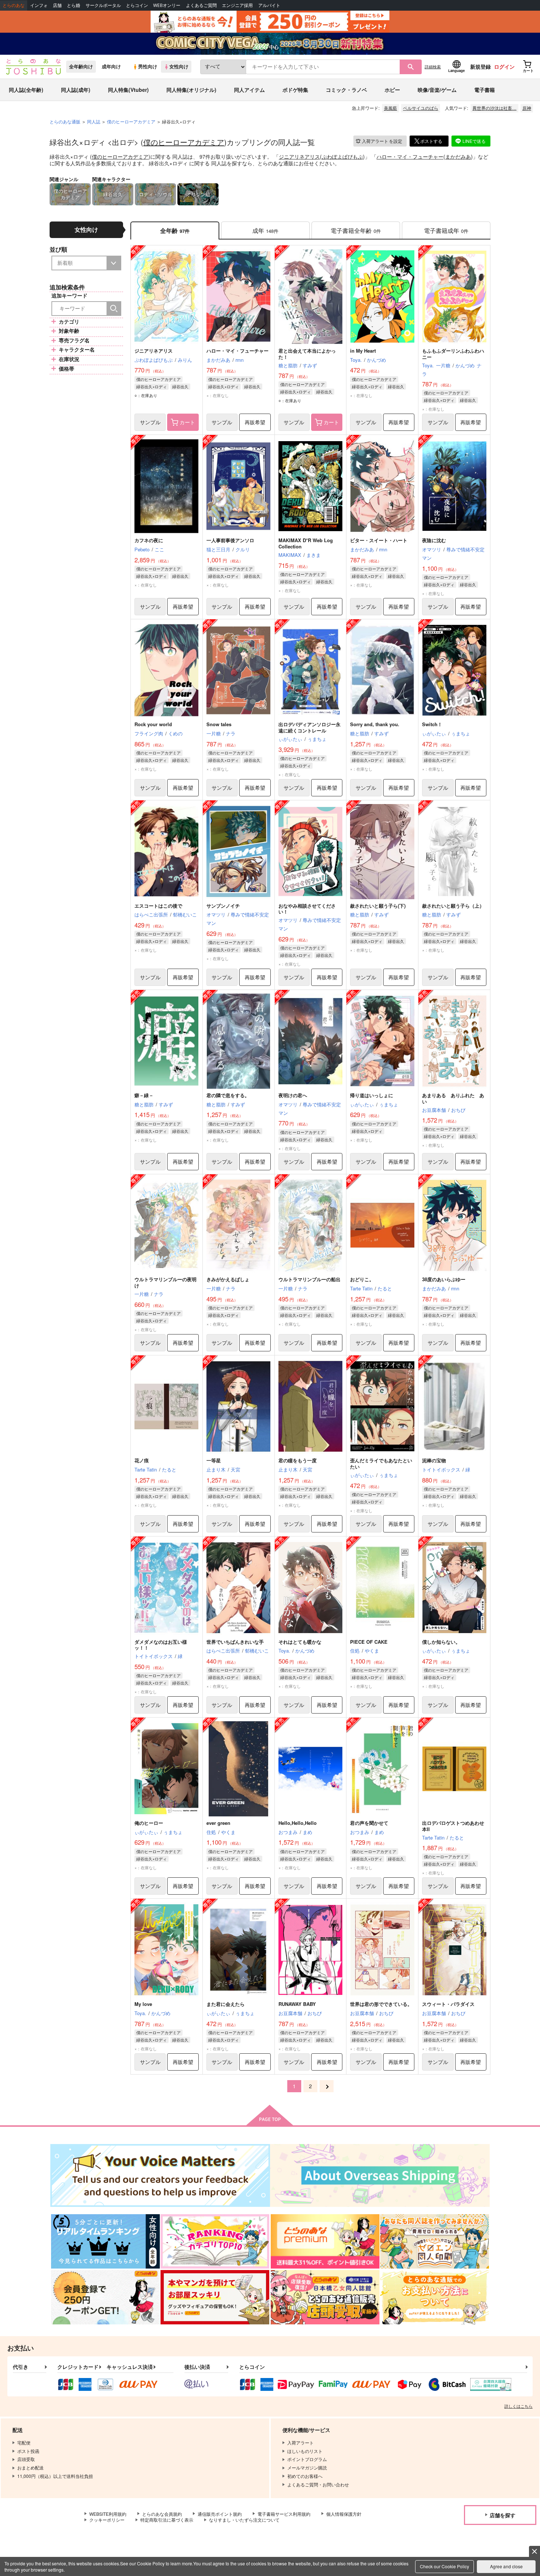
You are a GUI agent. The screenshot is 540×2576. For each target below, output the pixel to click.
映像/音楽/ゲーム (437, 90)
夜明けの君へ (293, 1095)
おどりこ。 (362, 1279)
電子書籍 (485, 90)
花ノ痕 (142, 1460)
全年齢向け (81, 66)
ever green (218, 1823)
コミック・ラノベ (346, 90)
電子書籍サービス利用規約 (284, 2514)
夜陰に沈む (434, 540)
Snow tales (219, 724)
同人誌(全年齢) (26, 90)
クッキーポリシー (107, 2520)
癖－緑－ (144, 1095)
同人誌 (94, 121)
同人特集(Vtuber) (128, 90)
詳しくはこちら (519, 2406)
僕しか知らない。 (441, 1642)
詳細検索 (433, 66)
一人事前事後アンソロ (230, 540)
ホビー (392, 90)
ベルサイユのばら (421, 108)
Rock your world (153, 724)
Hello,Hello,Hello (298, 1823)
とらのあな (14, 5)
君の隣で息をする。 (228, 1095)
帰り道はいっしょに (372, 1095)
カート (187, 422)
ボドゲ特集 (295, 90)
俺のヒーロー (149, 1823)
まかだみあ (458, 156)
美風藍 (390, 108)
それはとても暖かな (300, 1642)
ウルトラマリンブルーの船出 (309, 1279)
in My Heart (363, 351)
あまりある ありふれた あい (453, 1098)
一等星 (214, 1460)
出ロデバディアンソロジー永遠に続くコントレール (309, 727)
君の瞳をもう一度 (298, 1460)
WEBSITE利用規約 (108, 2514)
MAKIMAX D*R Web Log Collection (306, 543)
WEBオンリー (167, 5)
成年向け (111, 66)
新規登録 (480, 66)
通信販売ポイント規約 (220, 2514)
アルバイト (269, 5)
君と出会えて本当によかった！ (307, 354)
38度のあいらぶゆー (444, 1279)
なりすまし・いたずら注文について (244, 2520)
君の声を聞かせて (369, 1823)
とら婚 (73, 5)
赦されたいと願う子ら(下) (378, 906)
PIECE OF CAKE (369, 1642)
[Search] (114, 309)
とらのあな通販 (65, 121)
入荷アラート (382, 141)
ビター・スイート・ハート (379, 540)
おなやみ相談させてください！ (307, 909)
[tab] (265, 230)
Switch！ (432, 724)
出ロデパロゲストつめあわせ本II (453, 1826)
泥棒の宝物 (434, 1460)
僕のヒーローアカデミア (184, 142)
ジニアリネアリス (299, 156)
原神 (527, 108)
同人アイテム (249, 90)
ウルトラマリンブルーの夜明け (165, 1282)
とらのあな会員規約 (162, 2514)
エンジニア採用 (237, 5)
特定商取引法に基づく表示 (167, 2520)
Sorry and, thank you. (375, 724)
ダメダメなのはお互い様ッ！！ (161, 1645)
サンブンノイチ (223, 906)
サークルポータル (103, 5)
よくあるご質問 (201, 5)
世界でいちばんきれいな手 (235, 1642)
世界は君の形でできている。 (381, 2004)
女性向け (179, 66)
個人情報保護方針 (344, 2514)
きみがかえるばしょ (228, 1279)
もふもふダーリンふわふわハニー (453, 354)
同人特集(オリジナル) (191, 90)
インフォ (39, 5)
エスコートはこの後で (158, 906)
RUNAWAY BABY (297, 2004)
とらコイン (137, 5)
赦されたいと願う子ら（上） (453, 906)
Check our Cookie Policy (444, 2566)
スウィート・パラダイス (448, 2004)
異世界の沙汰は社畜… (494, 108)
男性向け (148, 66)
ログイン (504, 66)
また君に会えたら (226, 2004)
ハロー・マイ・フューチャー (410, 156)
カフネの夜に (149, 540)
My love (143, 2004)
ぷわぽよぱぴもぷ (342, 156)
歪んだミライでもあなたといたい (381, 1463)
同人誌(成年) (76, 90)
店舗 (57, 5)
